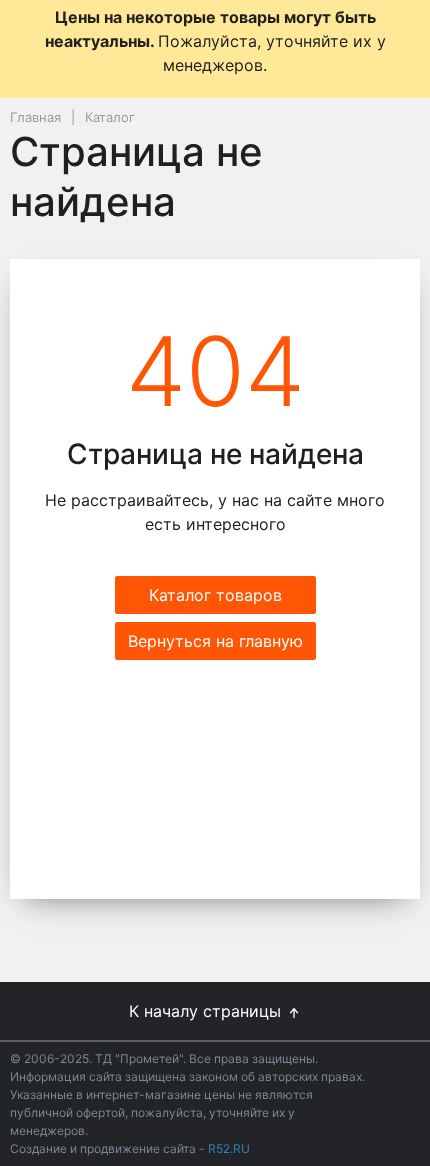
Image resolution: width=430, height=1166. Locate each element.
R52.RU (229, 1148)
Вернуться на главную (215, 641)
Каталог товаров (215, 595)
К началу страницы (207, 1011)
